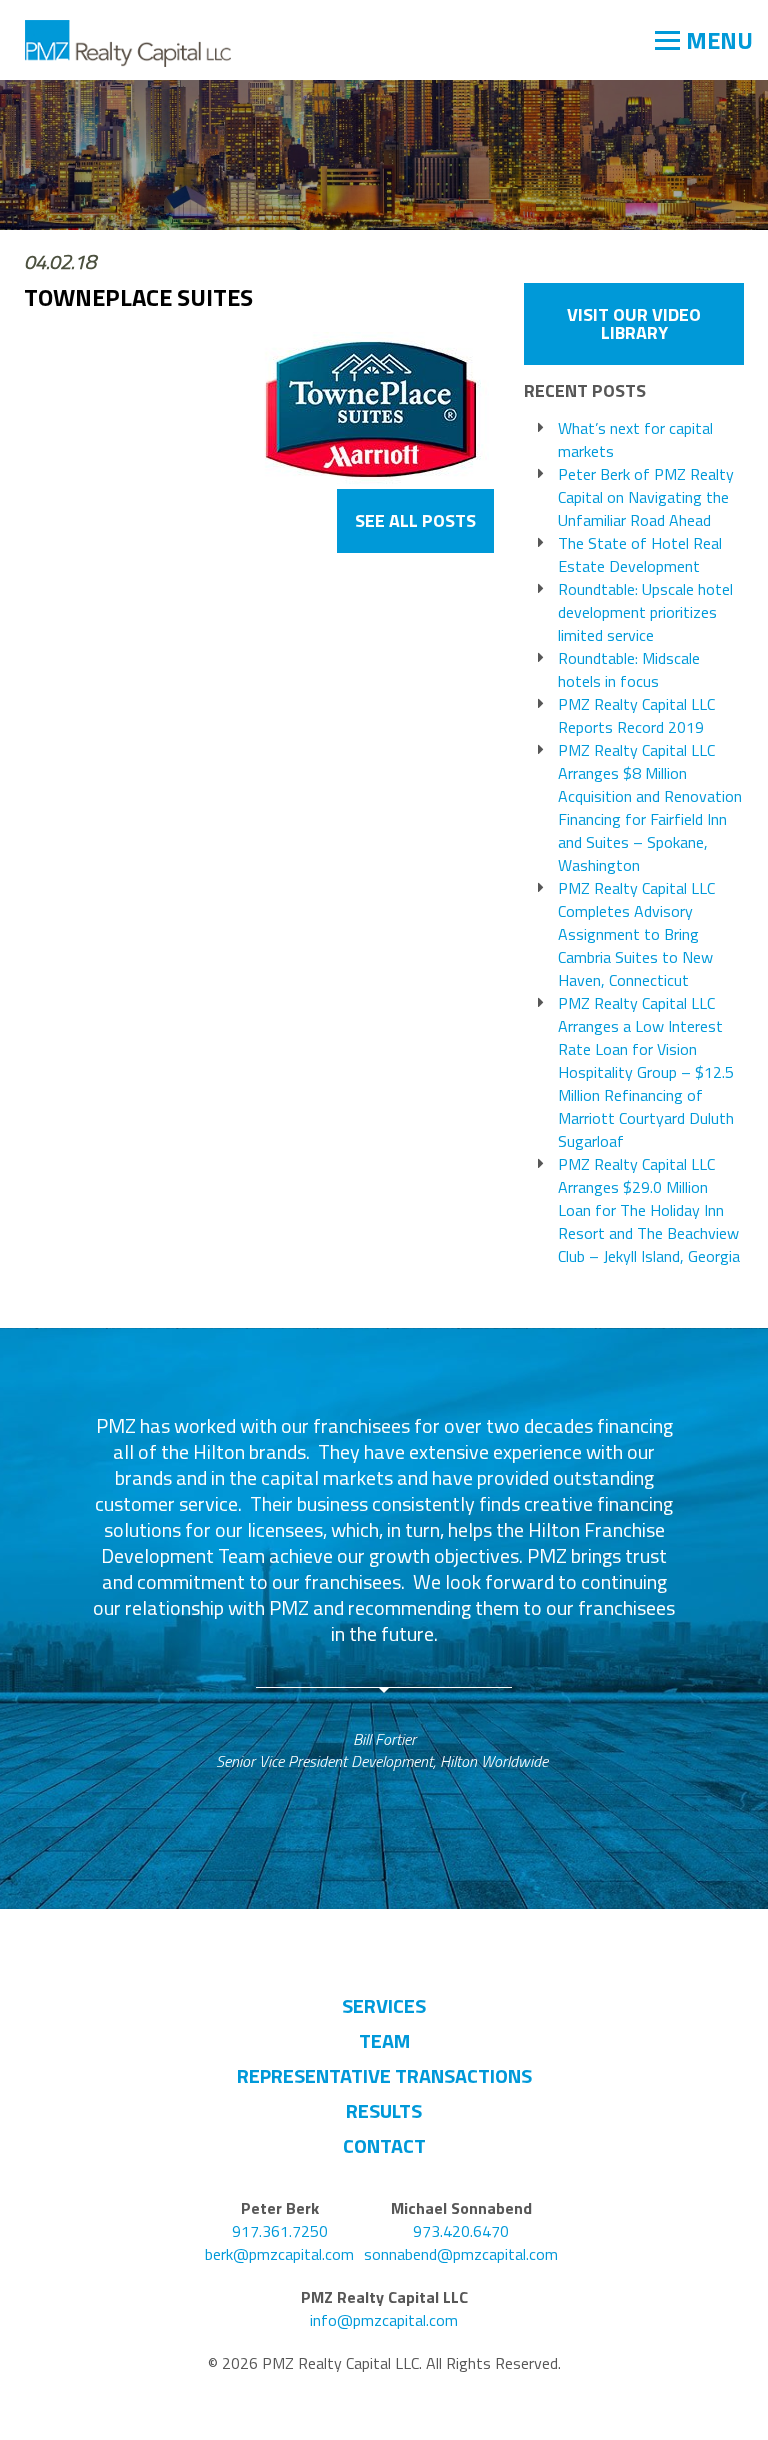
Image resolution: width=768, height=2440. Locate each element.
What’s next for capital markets (635, 440)
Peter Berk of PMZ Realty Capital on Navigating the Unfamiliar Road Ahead (646, 497)
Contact (384, 2145)
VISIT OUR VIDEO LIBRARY (634, 323)
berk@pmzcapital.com (279, 2254)
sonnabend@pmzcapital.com (461, 2254)
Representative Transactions (384, 2075)
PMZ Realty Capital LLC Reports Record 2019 (636, 716)
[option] (384, 1593)
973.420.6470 (461, 2231)
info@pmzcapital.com (384, 2320)
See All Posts (415, 520)
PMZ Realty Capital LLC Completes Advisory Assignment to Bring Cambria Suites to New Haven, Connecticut (636, 934)
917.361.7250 (280, 2231)
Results (384, 2110)
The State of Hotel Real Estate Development (640, 555)
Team (384, 2040)
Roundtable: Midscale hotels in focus (629, 670)
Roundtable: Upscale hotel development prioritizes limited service (645, 612)
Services (384, 2005)
